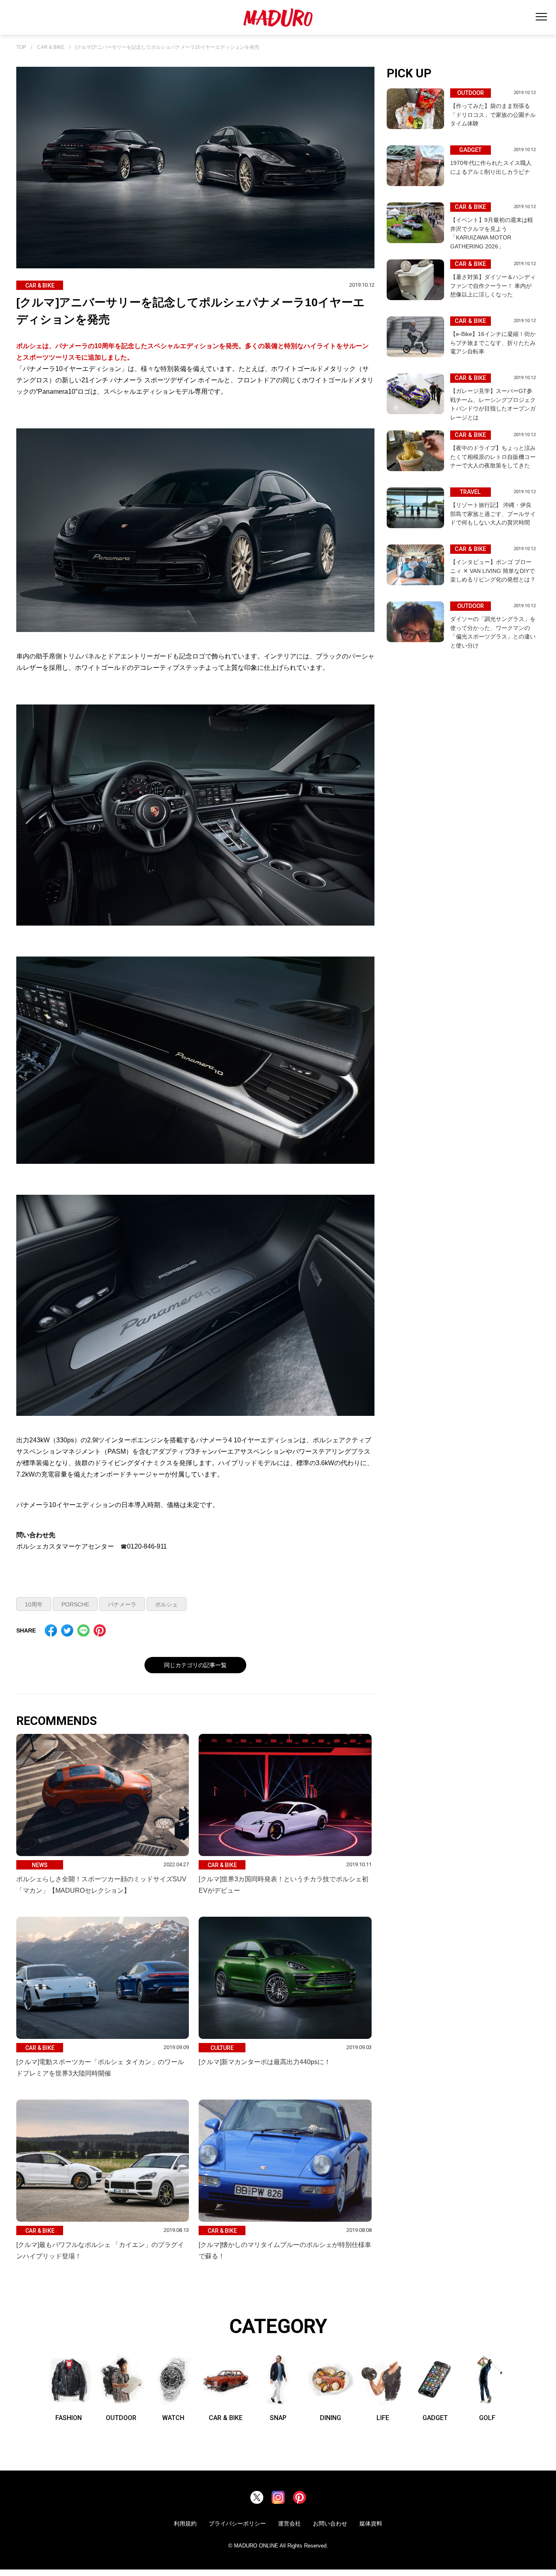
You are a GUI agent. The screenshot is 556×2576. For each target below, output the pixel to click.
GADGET (435, 2418)
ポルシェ (166, 1604)
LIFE (383, 2418)
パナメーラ (122, 1604)
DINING (331, 2418)
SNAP (278, 2418)
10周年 (34, 1604)
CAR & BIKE (51, 47)
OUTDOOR (121, 2418)
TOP (21, 47)
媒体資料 (371, 2523)
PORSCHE (75, 1604)
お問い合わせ (330, 2523)
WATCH (173, 2418)
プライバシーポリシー (237, 2523)
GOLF (487, 2418)
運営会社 (289, 2523)
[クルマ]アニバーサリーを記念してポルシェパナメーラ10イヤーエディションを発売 (167, 47)
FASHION (69, 2418)
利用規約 (185, 2523)
